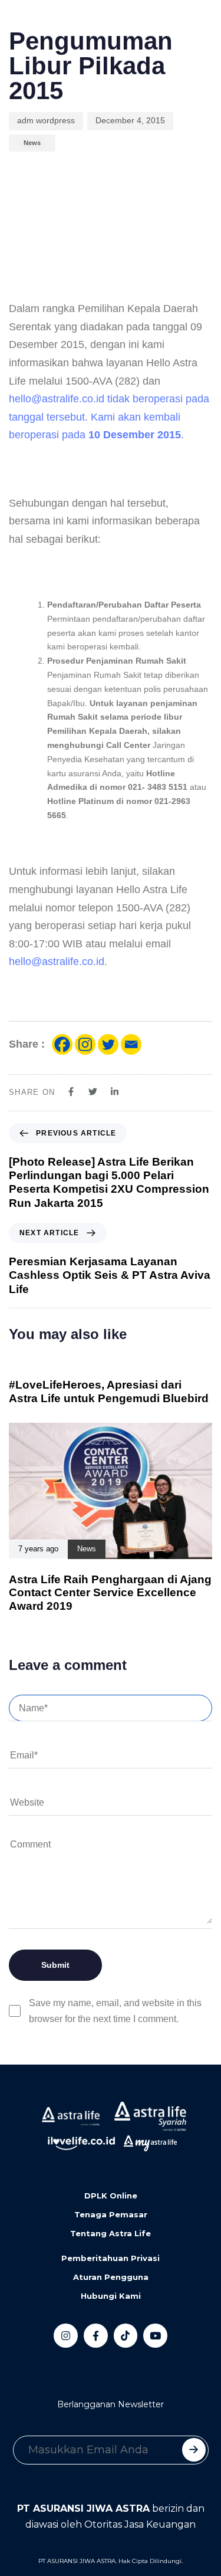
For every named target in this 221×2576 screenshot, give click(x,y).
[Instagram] (85, 1044)
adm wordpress (46, 120)
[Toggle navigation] (18, 24)
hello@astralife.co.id (57, 399)
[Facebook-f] (96, 2336)
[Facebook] (62, 1044)
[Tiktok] (126, 2336)
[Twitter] (108, 1044)
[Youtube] (155, 2336)
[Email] (131, 1044)
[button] (62, 24)
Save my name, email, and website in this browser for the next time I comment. (115, 2011)
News (32, 143)
